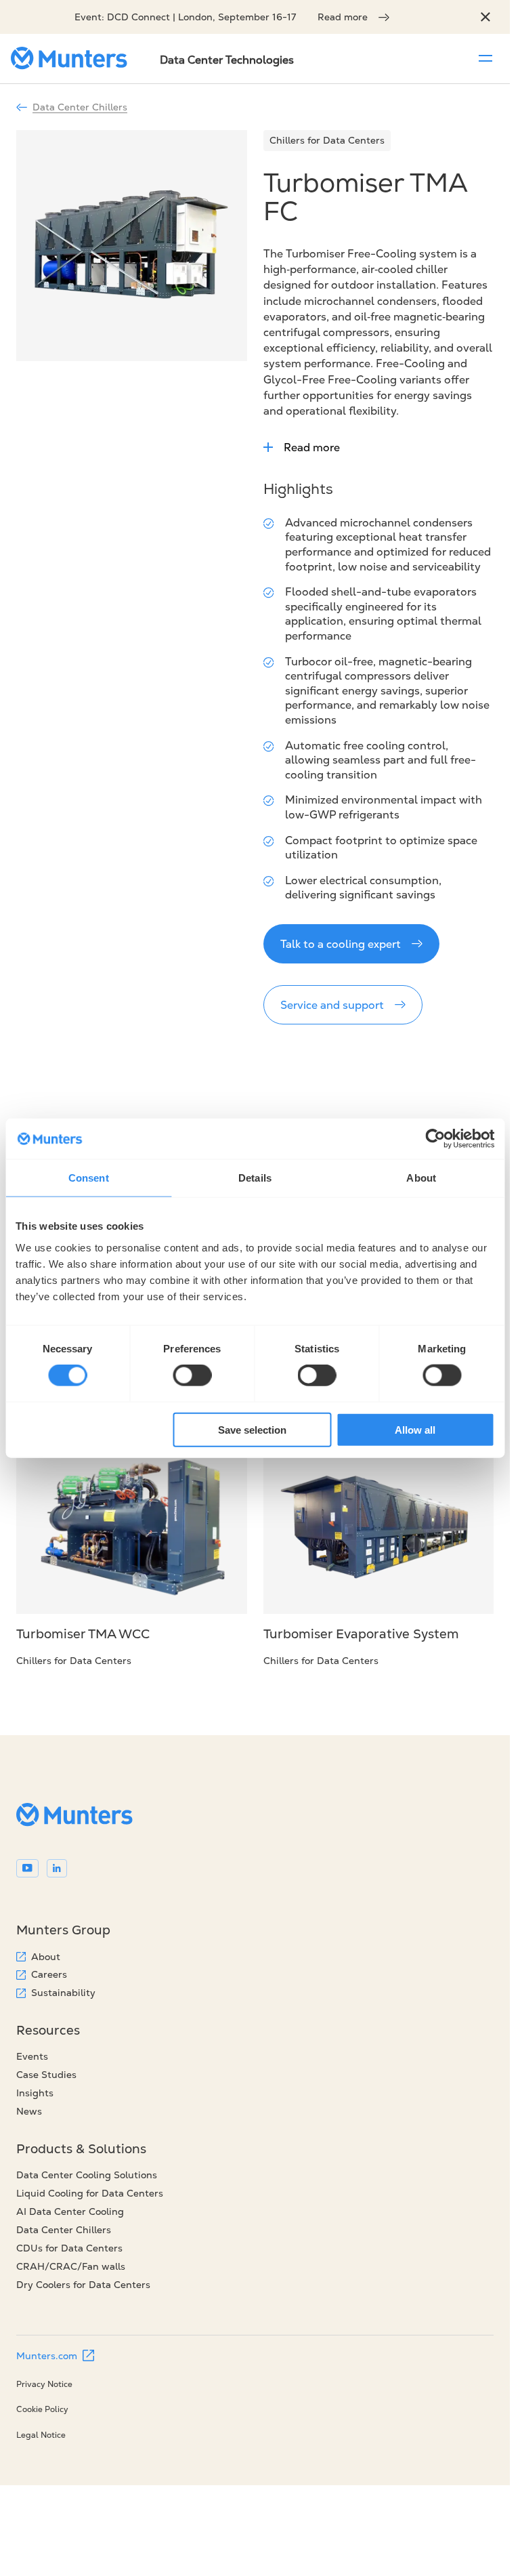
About (46, 1957)
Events (32, 2056)
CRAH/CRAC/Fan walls (71, 2266)
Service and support (332, 1005)
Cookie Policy (42, 2409)
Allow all (415, 1429)
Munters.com (47, 2356)
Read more (343, 17)
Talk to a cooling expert (341, 944)
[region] (485, 17)
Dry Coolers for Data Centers (83, 2285)
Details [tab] (255, 1178)
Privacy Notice (44, 2384)
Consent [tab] (89, 1178)
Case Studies (46, 2075)
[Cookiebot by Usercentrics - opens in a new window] (435, 1139)
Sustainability (63, 1993)
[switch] (192, 1375)
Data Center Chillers (80, 107)
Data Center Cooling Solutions (87, 2175)
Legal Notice (41, 2435)
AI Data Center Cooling (70, 2211)
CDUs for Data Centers (69, 2248)
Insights (35, 2093)
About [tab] (421, 1178)
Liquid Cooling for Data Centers (90, 2193)
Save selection (252, 1429)
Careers (49, 1974)
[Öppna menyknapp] (485, 58)
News (29, 2111)
